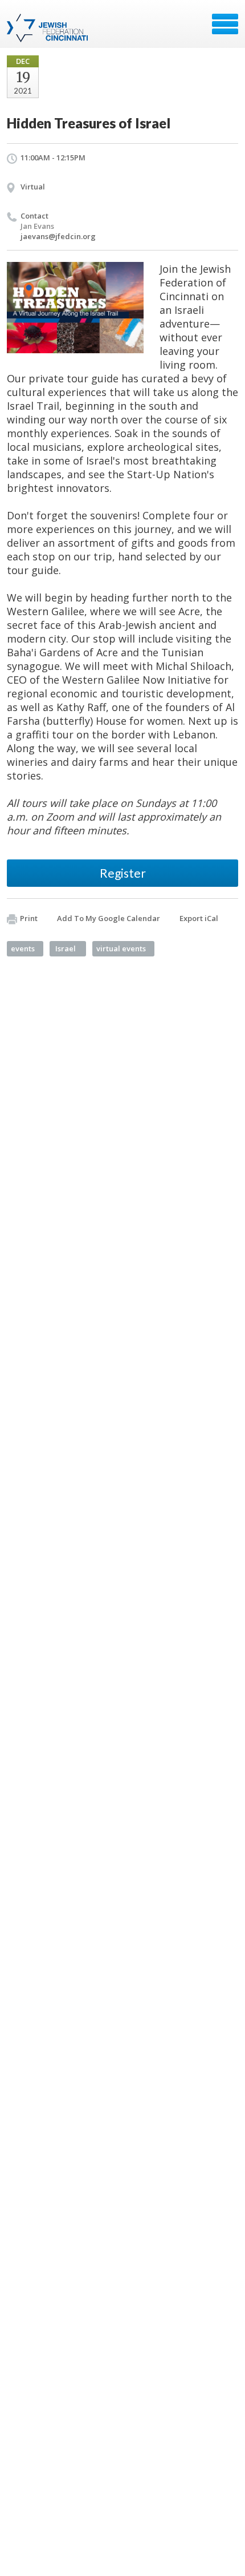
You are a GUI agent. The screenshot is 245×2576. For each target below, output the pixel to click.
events (23, 948)
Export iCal (199, 918)
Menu (225, 24)
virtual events (121, 948)
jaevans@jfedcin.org (58, 236)
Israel (66, 948)
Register (123, 873)
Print (29, 918)
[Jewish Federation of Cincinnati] (49, 28)
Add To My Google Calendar (109, 918)
